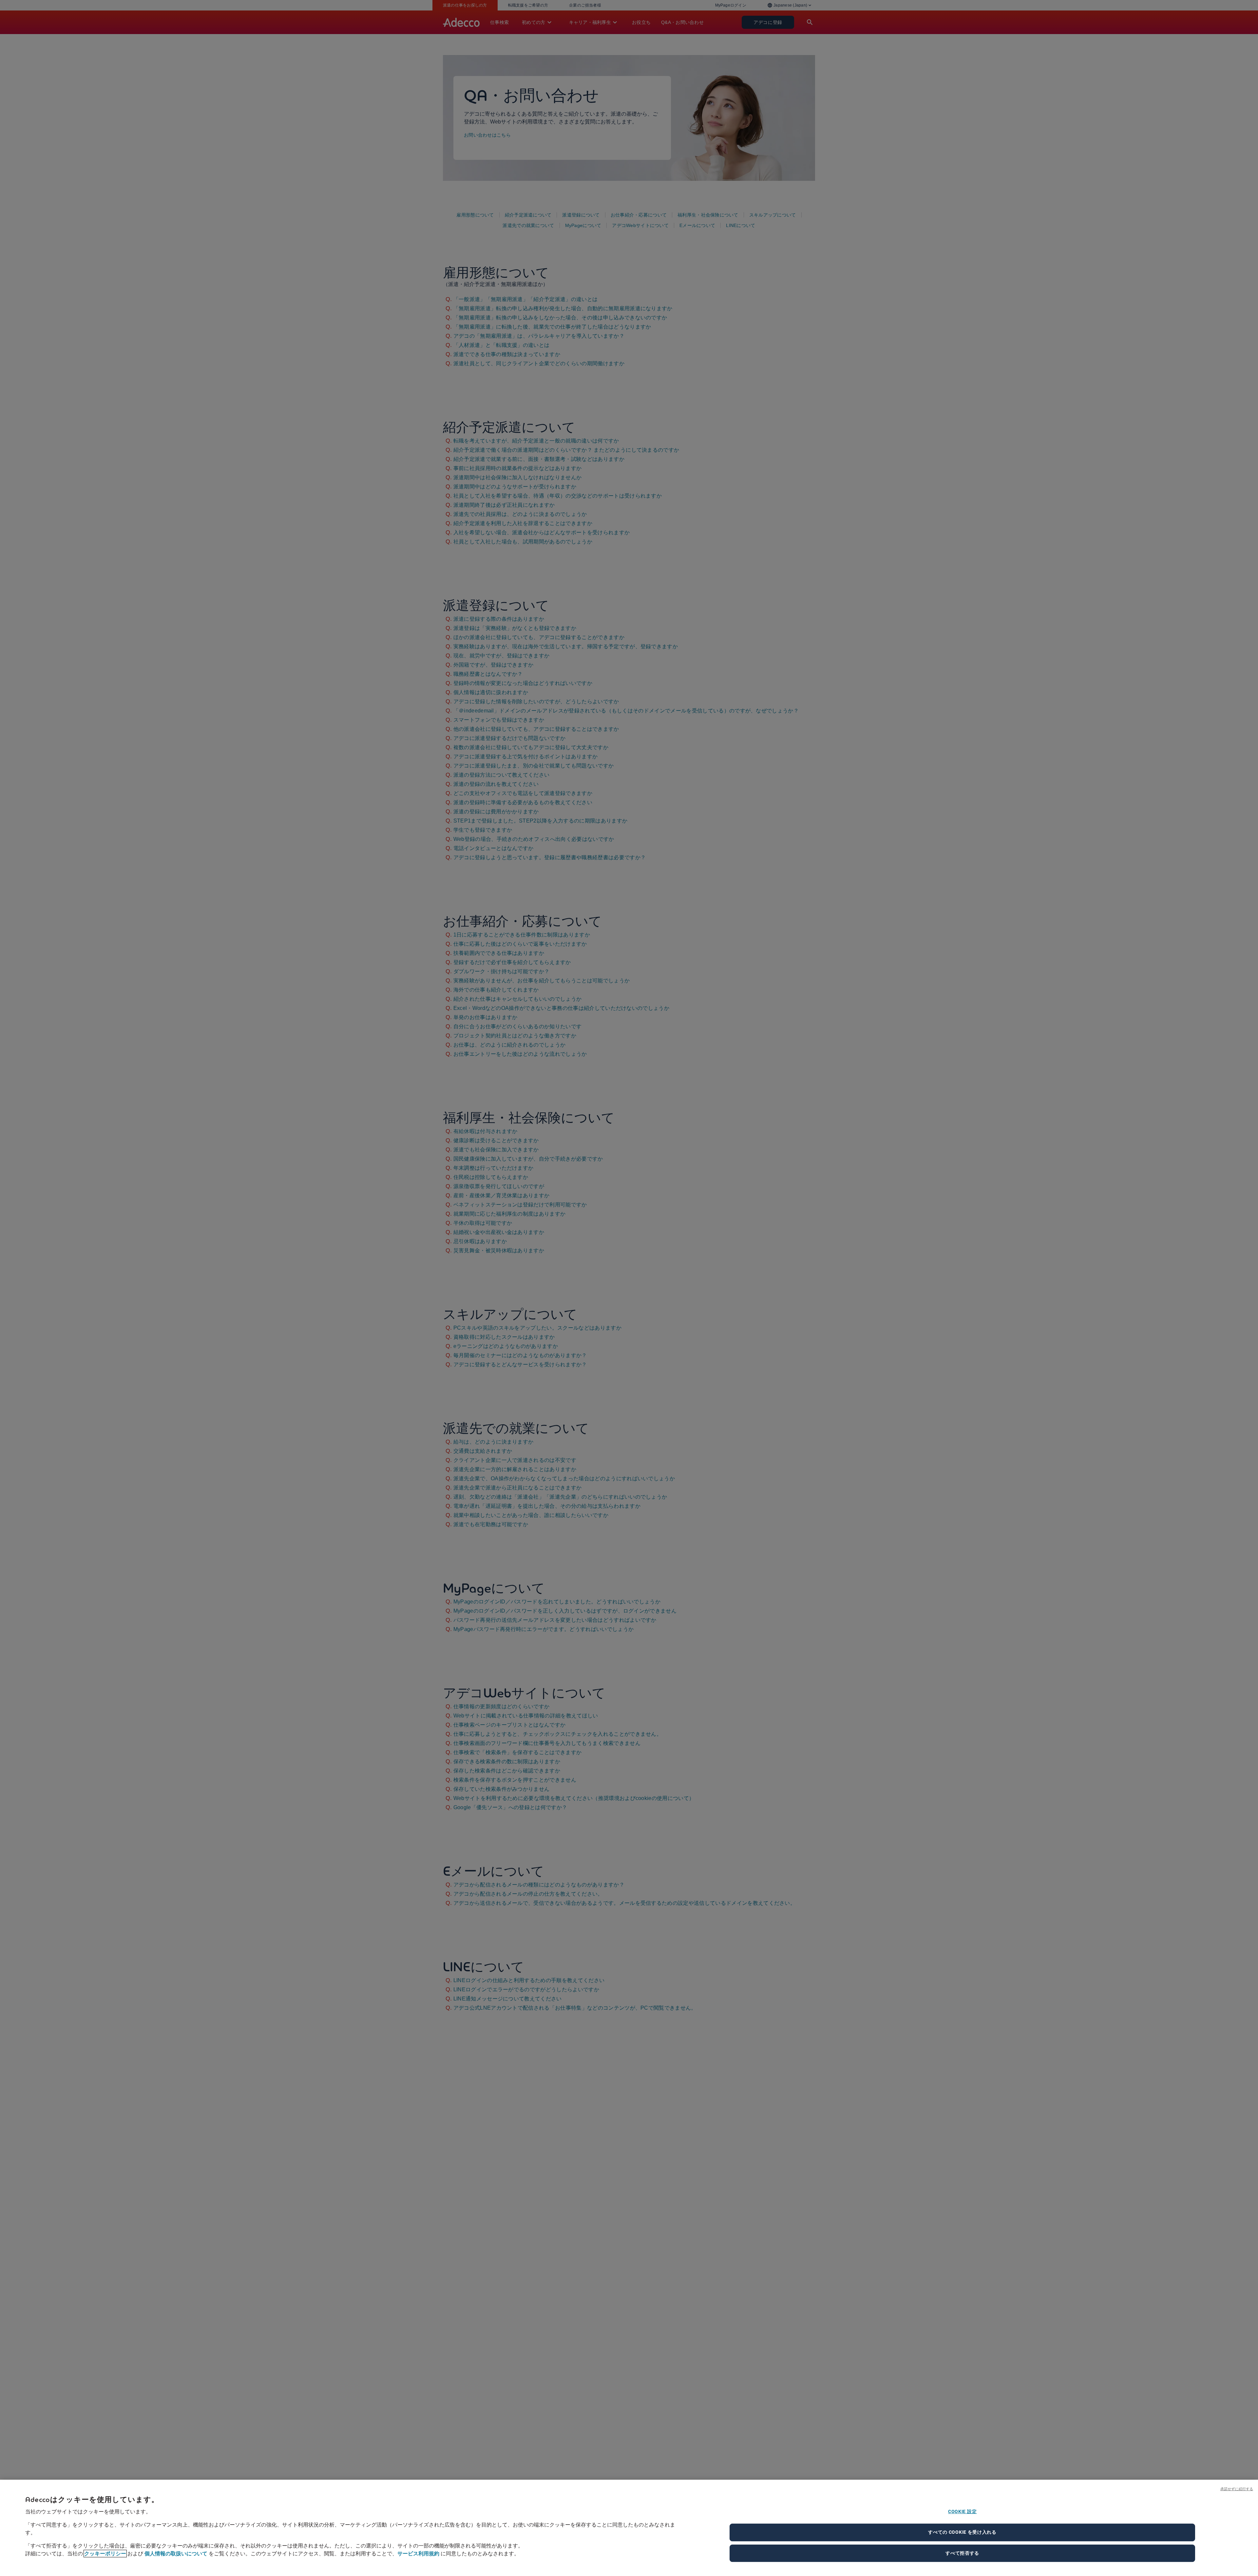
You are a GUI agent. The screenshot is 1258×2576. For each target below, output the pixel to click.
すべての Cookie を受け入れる (962, 2532)
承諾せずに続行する (1237, 2489)
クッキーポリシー (105, 2554)
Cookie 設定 (962, 2511)
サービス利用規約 (418, 2554)
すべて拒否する (962, 2553)
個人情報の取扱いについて (176, 2554)
